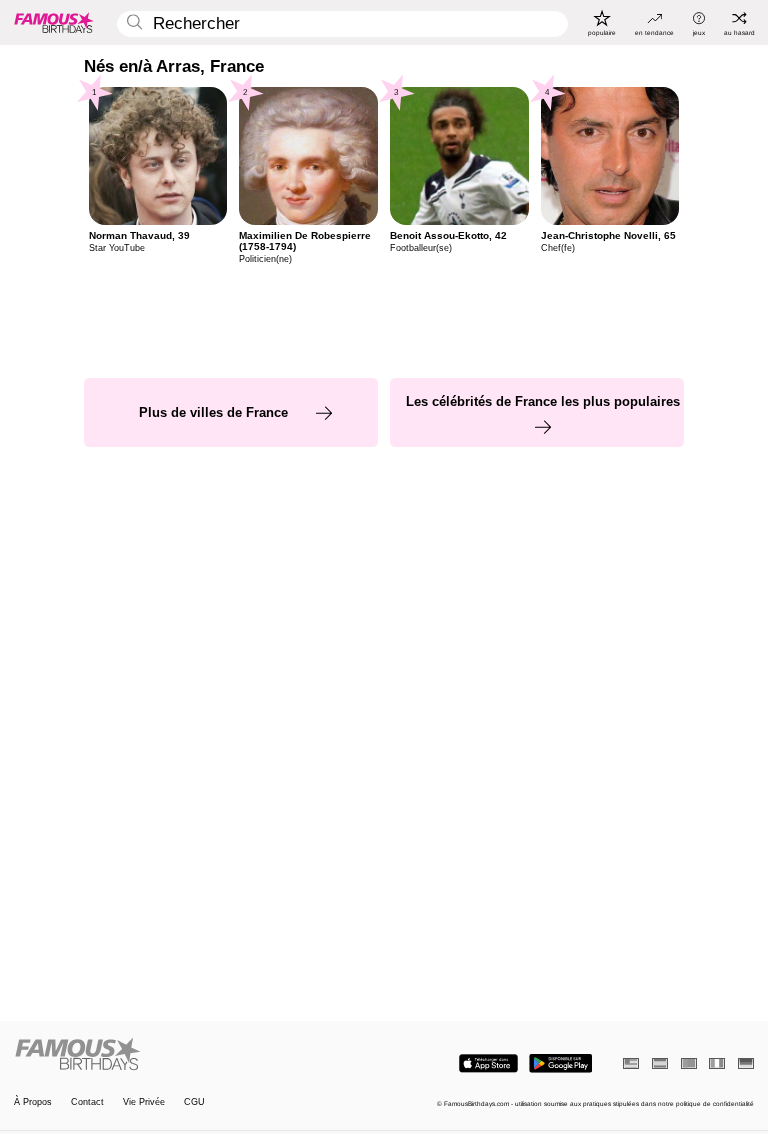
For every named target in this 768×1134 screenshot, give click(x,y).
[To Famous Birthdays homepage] (54, 22)
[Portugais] (689, 1063)
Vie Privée (144, 1102)
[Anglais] (631, 1063)
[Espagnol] (660, 1063)
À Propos (33, 1102)
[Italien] (717, 1063)
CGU (194, 1102)
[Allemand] (746, 1063)
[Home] (196, 1055)
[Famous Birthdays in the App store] (488, 1063)
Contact (87, 1102)
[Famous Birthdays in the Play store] (560, 1063)
